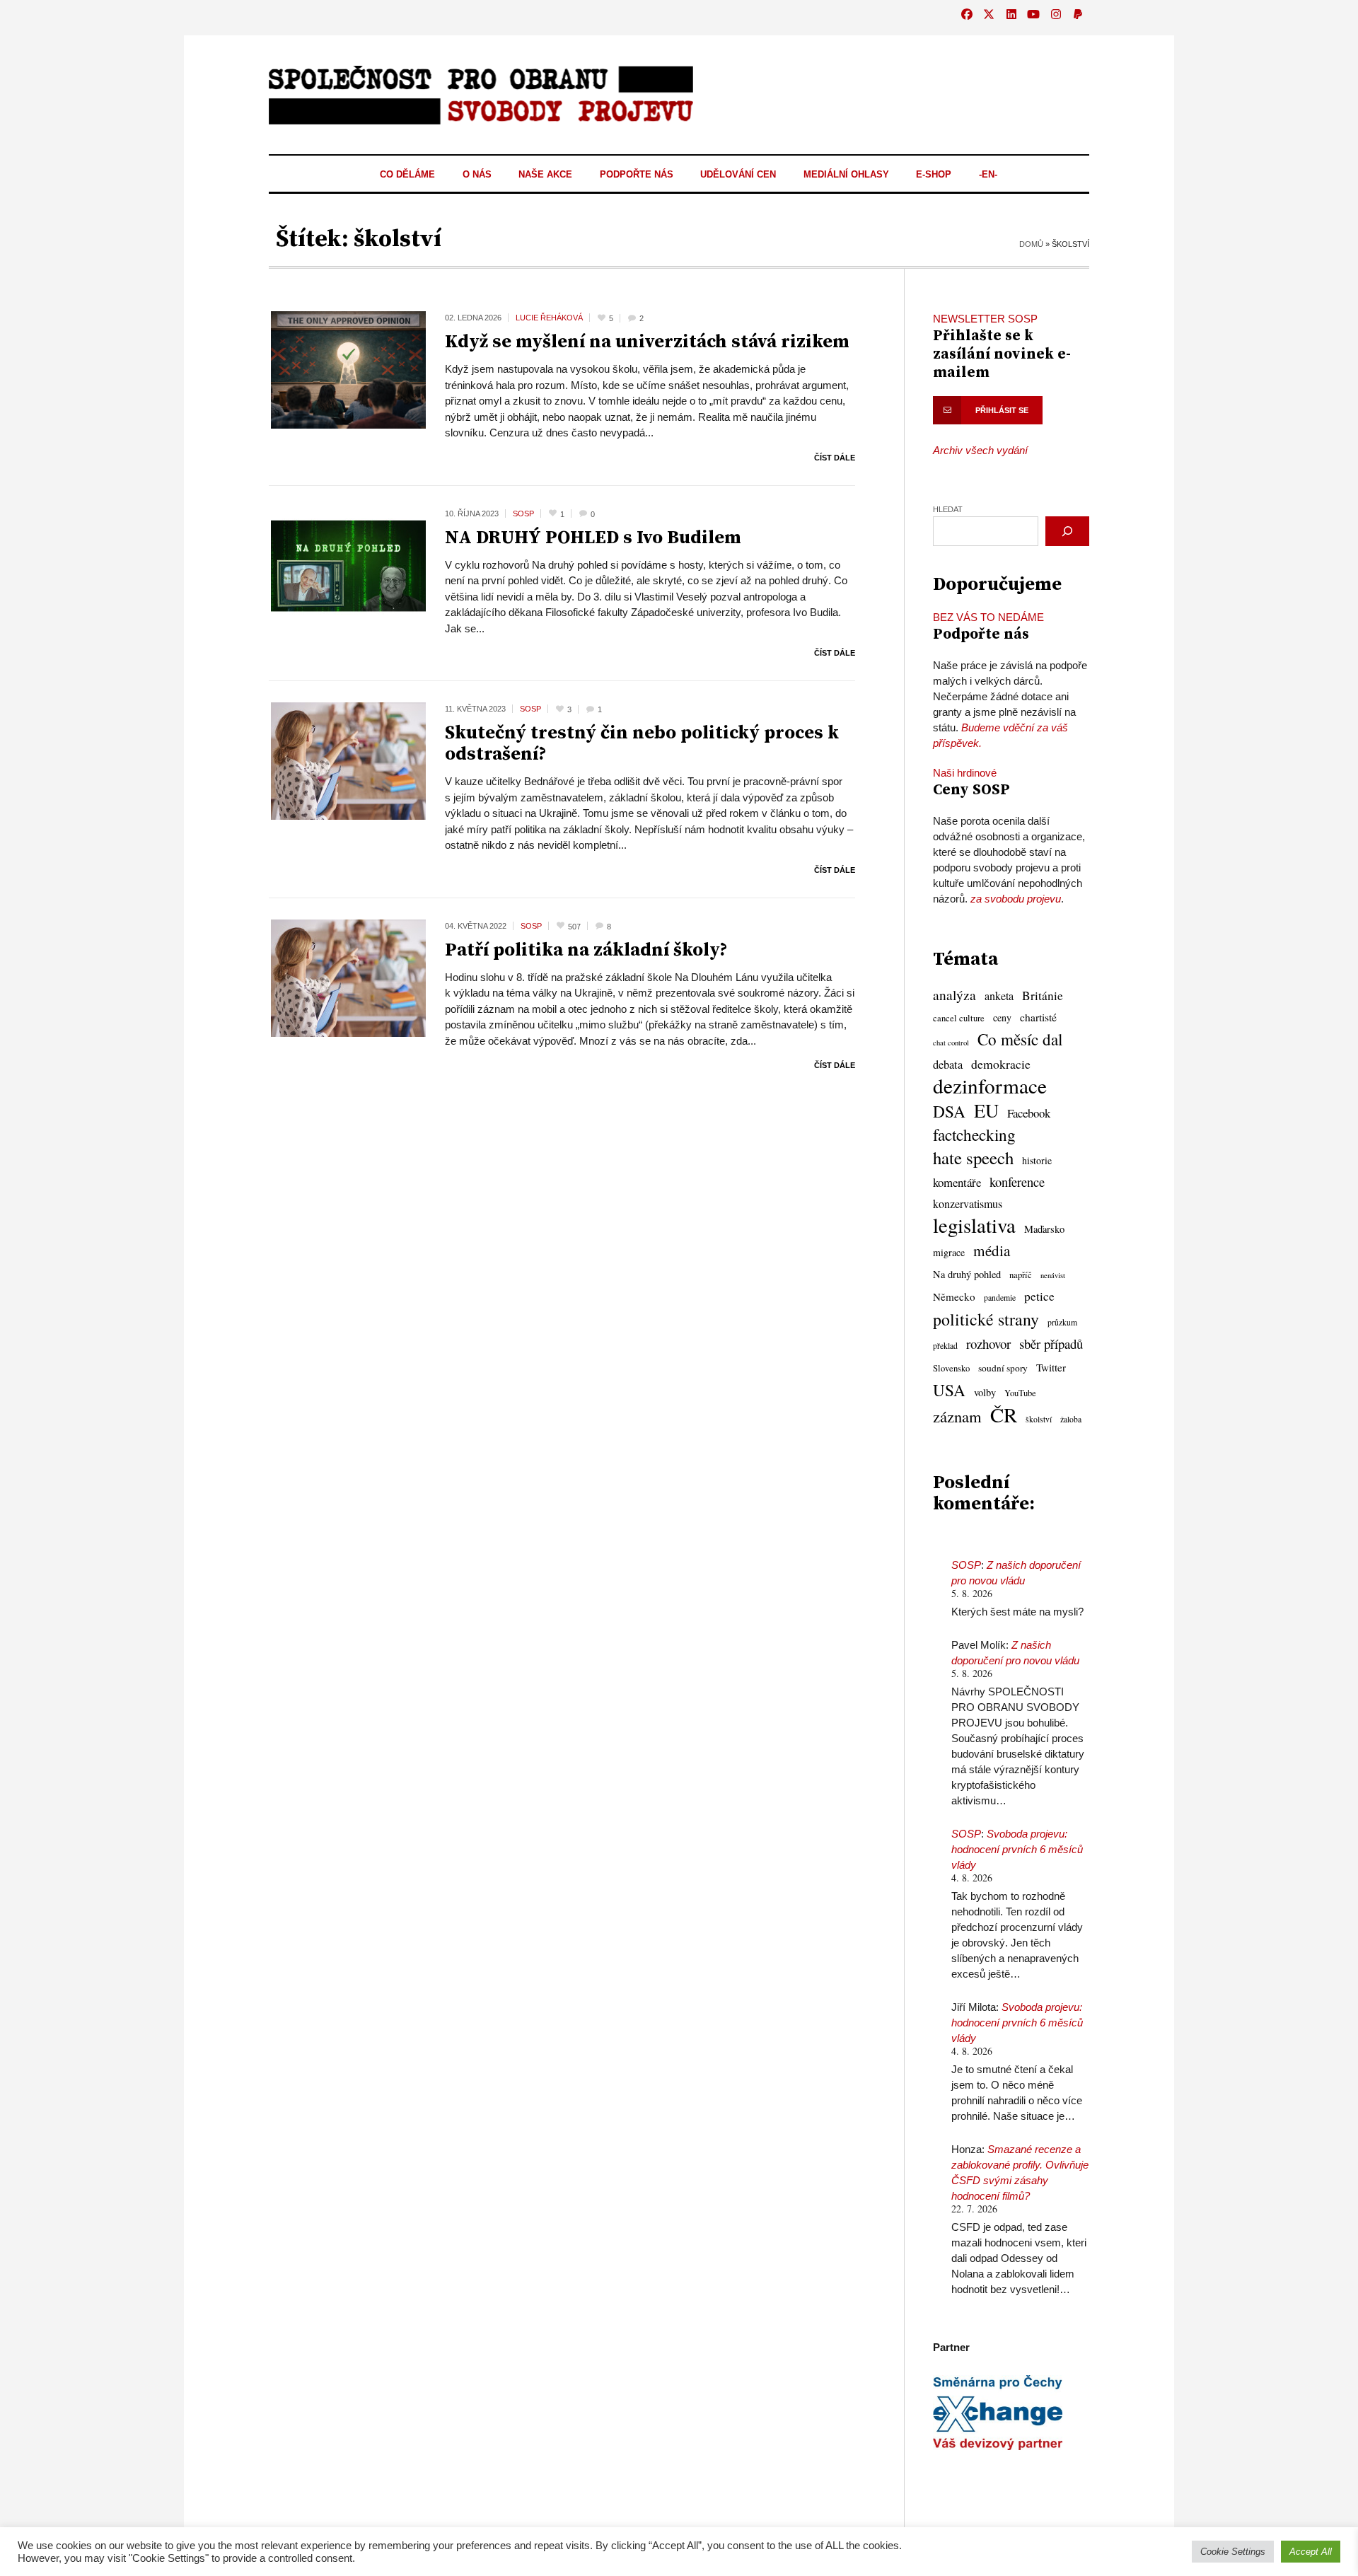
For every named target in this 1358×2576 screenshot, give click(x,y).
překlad (945, 1346)
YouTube (1020, 1393)
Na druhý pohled (967, 1274)
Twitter (1051, 1367)
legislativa (974, 1225)
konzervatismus (968, 1204)
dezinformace (990, 1086)
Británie (1043, 996)
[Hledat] (1067, 531)
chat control (951, 1043)
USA (949, 1390)
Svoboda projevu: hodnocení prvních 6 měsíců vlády (1017, 1849)
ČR (1004, 1415)
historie (1037, 1160)
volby (985, 1392)
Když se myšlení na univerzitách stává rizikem (647, 342)
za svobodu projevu (1016, 899)
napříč (1021, 1275)
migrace (949, 1252)
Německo (954, 1296)
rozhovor (988, 1344)
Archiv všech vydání (980, 450)
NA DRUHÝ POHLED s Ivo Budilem (593, 538)
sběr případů (1051, 1344)
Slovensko (951, 1368)
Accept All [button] (1311, 2552)
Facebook (1029, 1113)
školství (1039, 1419)
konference (1017, 1182)
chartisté (1038, 1017)
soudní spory (1003, 1368)
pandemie (1000, 1298)
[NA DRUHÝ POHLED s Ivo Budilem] (348, 565)
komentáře (957, 1182)
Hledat (948, 509)
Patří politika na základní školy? (586, 950)
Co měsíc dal (1020, 1040)
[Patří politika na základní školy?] (348, 977)
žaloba (1071, 1419)
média (992, 1251)
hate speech (973, 1158)
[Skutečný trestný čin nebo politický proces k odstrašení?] (348, 760)
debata (948, 1064)
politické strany (986, 1319)
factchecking (974, 1135)
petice (1039, 1296)
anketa (999, 996)
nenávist (1053, 1275)
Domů (1031, 244)
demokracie (1001, 1064)
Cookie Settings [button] (1233, 2552)
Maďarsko (1044, 1229)
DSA (949, 1111)
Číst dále (835, 458)
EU (986, 1110)
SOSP (966, 1565)
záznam (957, 1416)
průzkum (1062, 1322)
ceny (1002, 1017)
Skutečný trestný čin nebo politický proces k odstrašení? (642, 744)
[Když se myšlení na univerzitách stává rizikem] (348, 369)
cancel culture (959, 1018)
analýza (954, 995)
